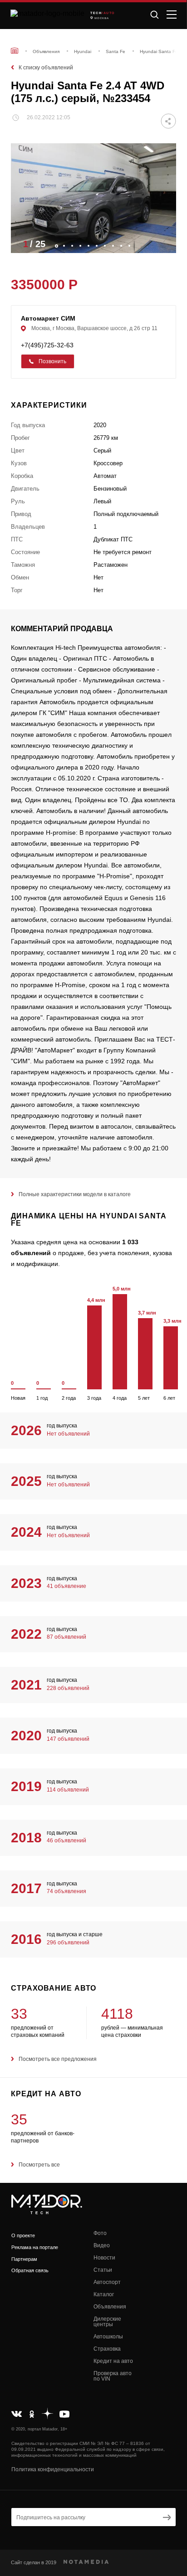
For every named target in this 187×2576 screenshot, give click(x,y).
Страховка (107, 2349)
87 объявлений (66, 1637)
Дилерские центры (107, 2322)
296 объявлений (68, 1943)
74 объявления (66, 1891)
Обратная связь (30, 2270)
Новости (104, 2258)
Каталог (104, 2294)
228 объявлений (68, 1688)
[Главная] (15, 51)
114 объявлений (68, 1790)
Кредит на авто (113, 2361)
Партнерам (24, 2259)
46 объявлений (66, 1841)
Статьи (103, 2270)
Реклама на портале (35, 2247)
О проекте (23, 2235)
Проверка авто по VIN (113, 2376)
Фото (100, 2233)
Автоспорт (107, 2282)
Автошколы (108, 2337)
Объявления (110, 2307)
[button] (165, 243)
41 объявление (66, 1586)
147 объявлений (68, 1739)
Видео (102, 2245)
